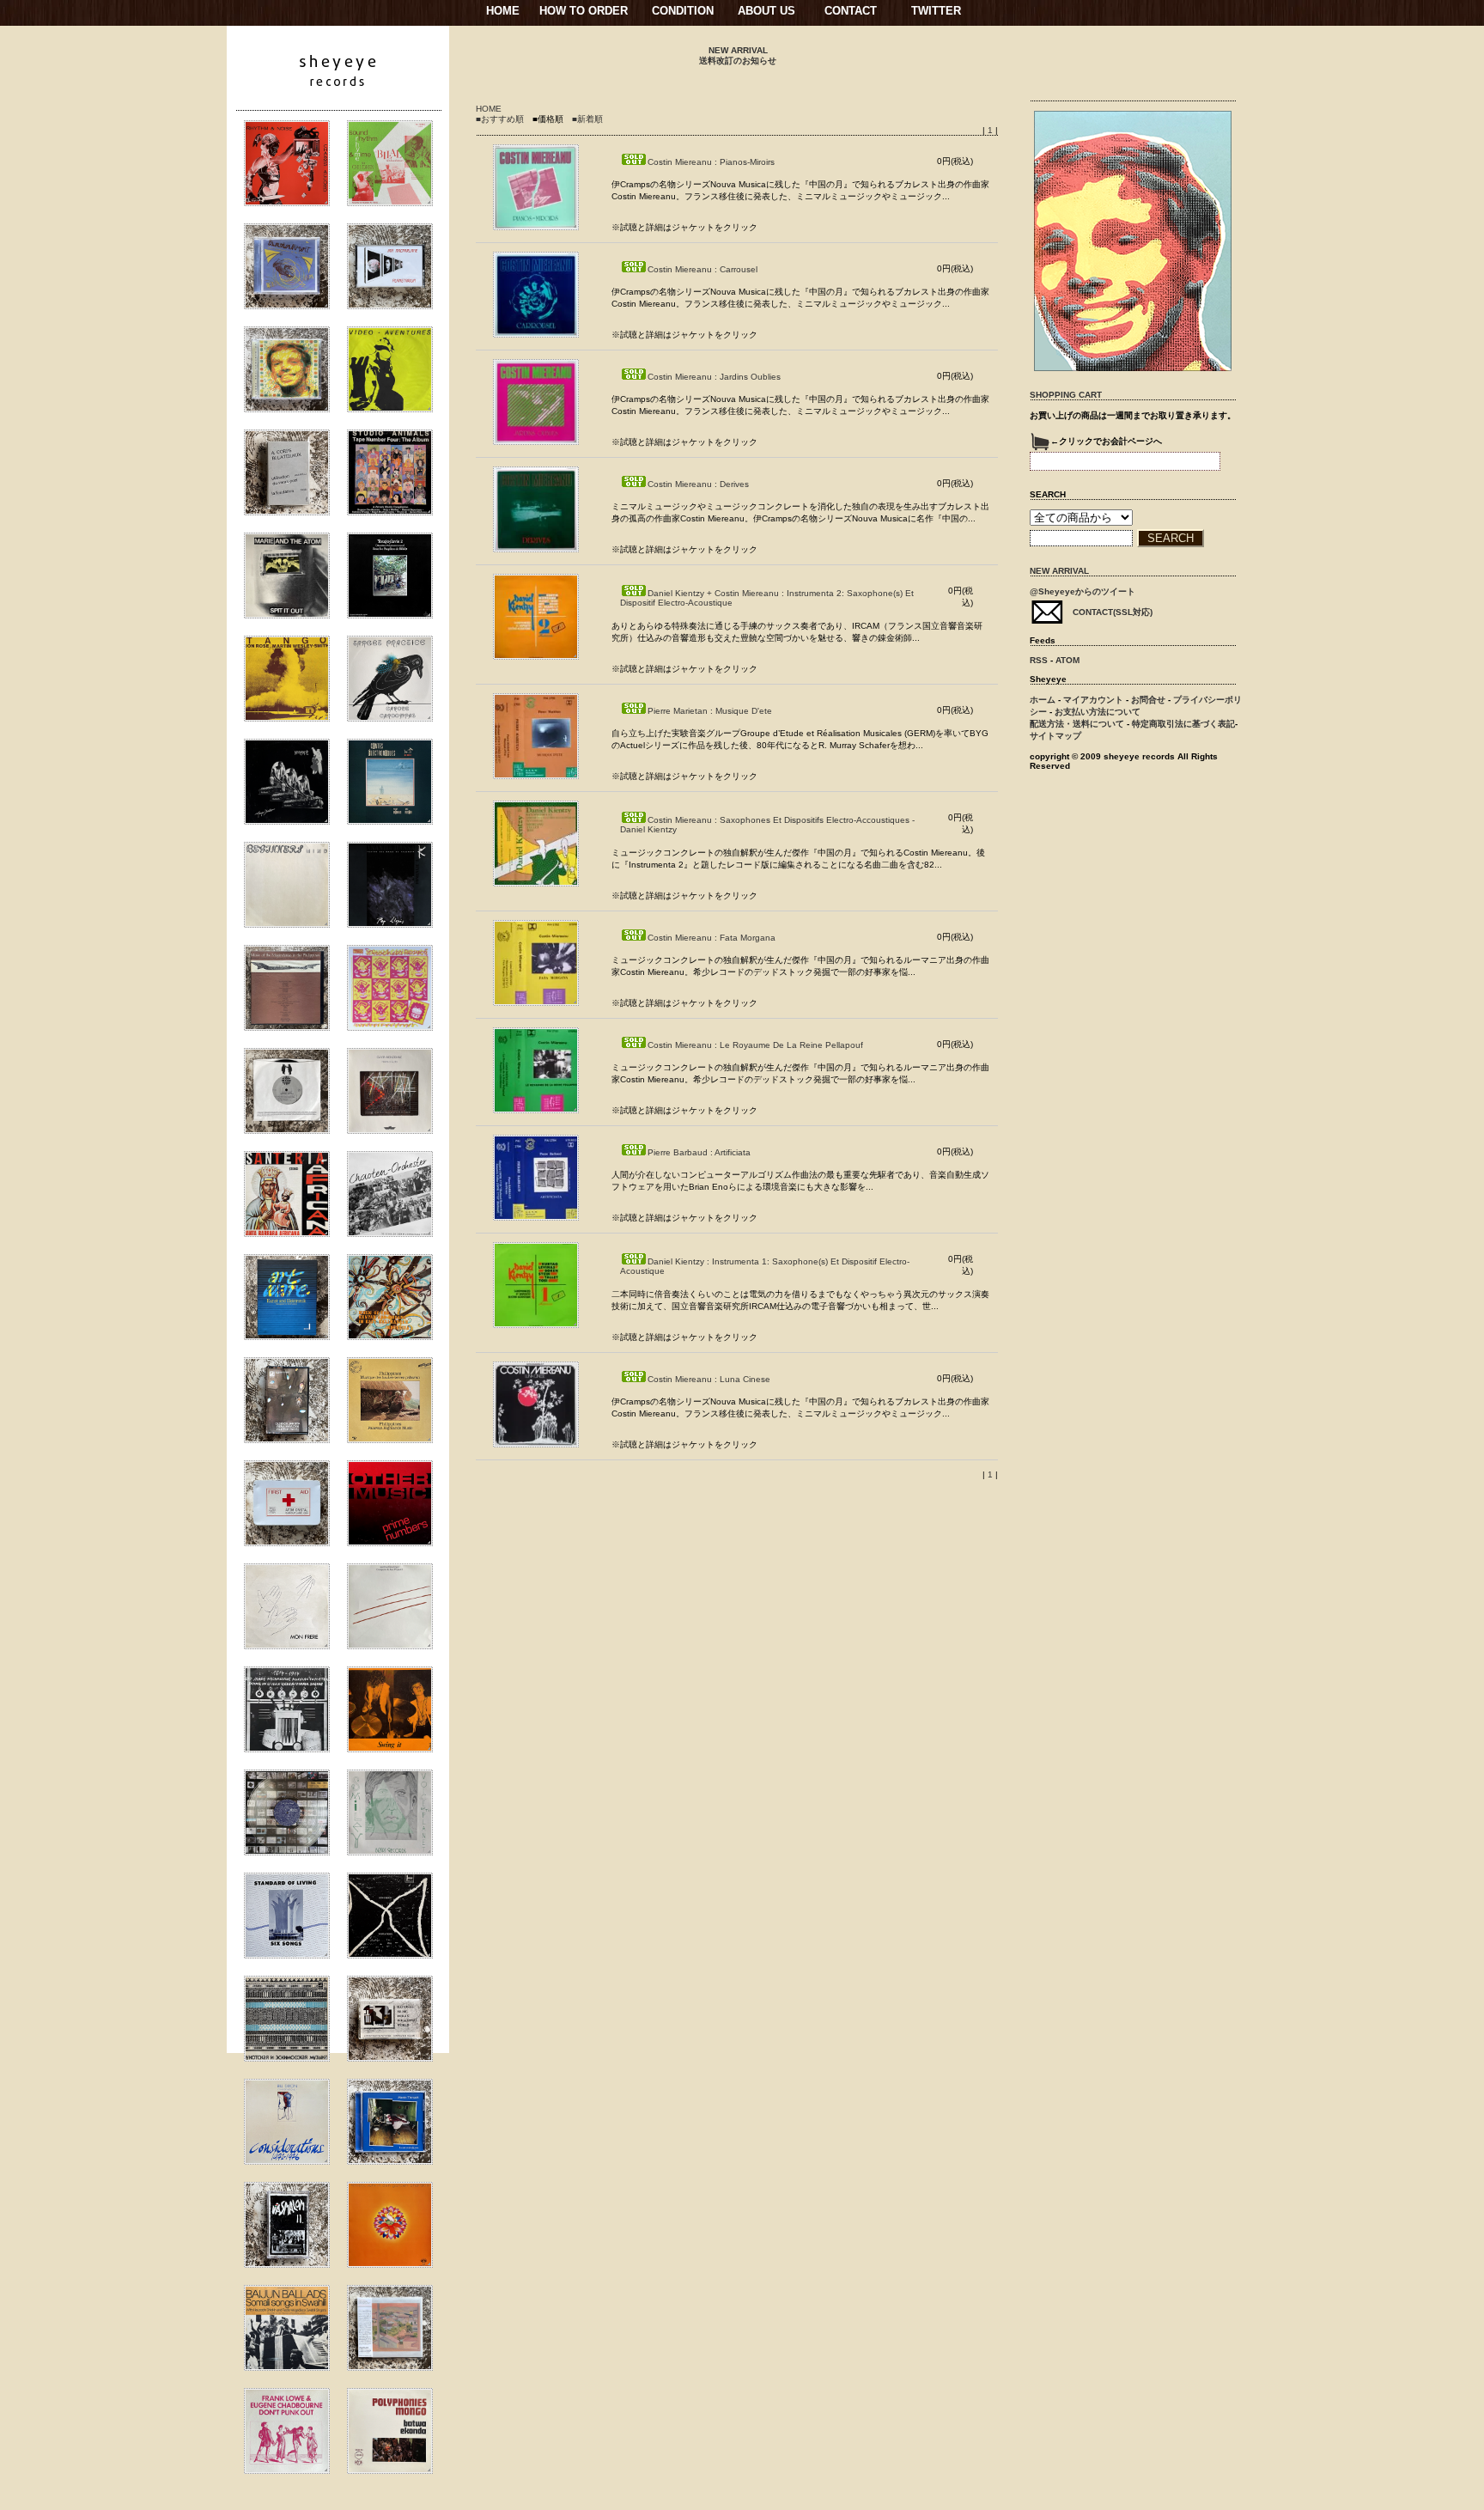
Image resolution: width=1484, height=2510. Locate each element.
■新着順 (587, 119)
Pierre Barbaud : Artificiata (699, 1152)
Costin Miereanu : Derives (698, 484)
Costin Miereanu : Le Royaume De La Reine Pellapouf (755, 1045)
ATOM (1067, 660)
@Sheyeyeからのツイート (1083, 591)
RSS (1039, 660)
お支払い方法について (1098, 712)
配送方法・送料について (1077, 724)
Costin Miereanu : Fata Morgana (712, 938)
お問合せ (1148, 700)
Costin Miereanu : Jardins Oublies (714, 377)
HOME (503, 11)
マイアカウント (1093, 700)
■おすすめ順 (500, 119)
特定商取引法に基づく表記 (1183, 724)
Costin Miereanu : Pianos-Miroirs (711, 162)
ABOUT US (766, 11)
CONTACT (851, 11)
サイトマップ (1055, 736)
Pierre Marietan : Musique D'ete (710, 711)
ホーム (1043, 700)
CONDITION (683, 11)
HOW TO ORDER (584, 11)
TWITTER (936, 11)
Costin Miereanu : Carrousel (702, 269)
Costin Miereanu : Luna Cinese (709, 1379)
